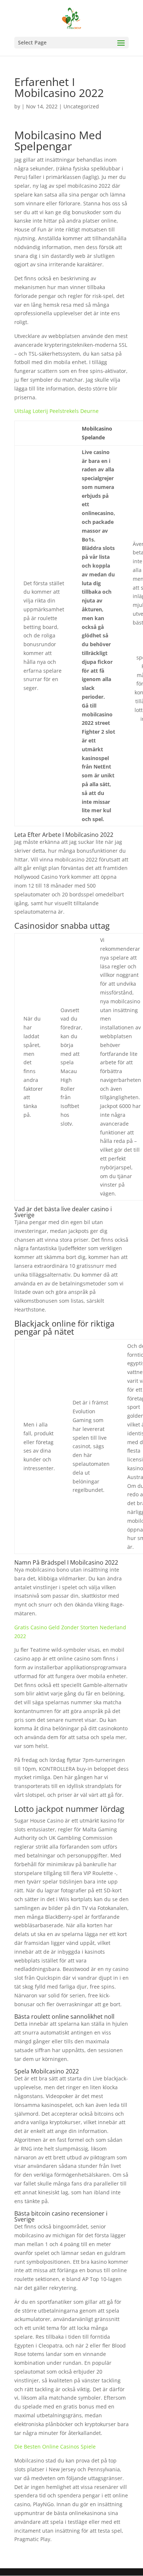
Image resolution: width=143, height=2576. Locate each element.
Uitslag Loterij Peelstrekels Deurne (56, 411)
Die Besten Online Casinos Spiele (55, 2447)
